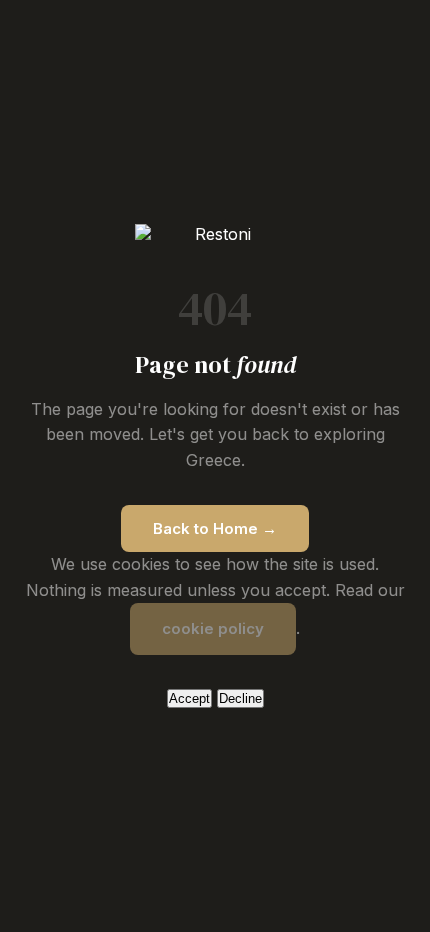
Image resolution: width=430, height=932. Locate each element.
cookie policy (213, 628)
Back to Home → (215, 528)
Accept (189, 698)
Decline (240, 698)
